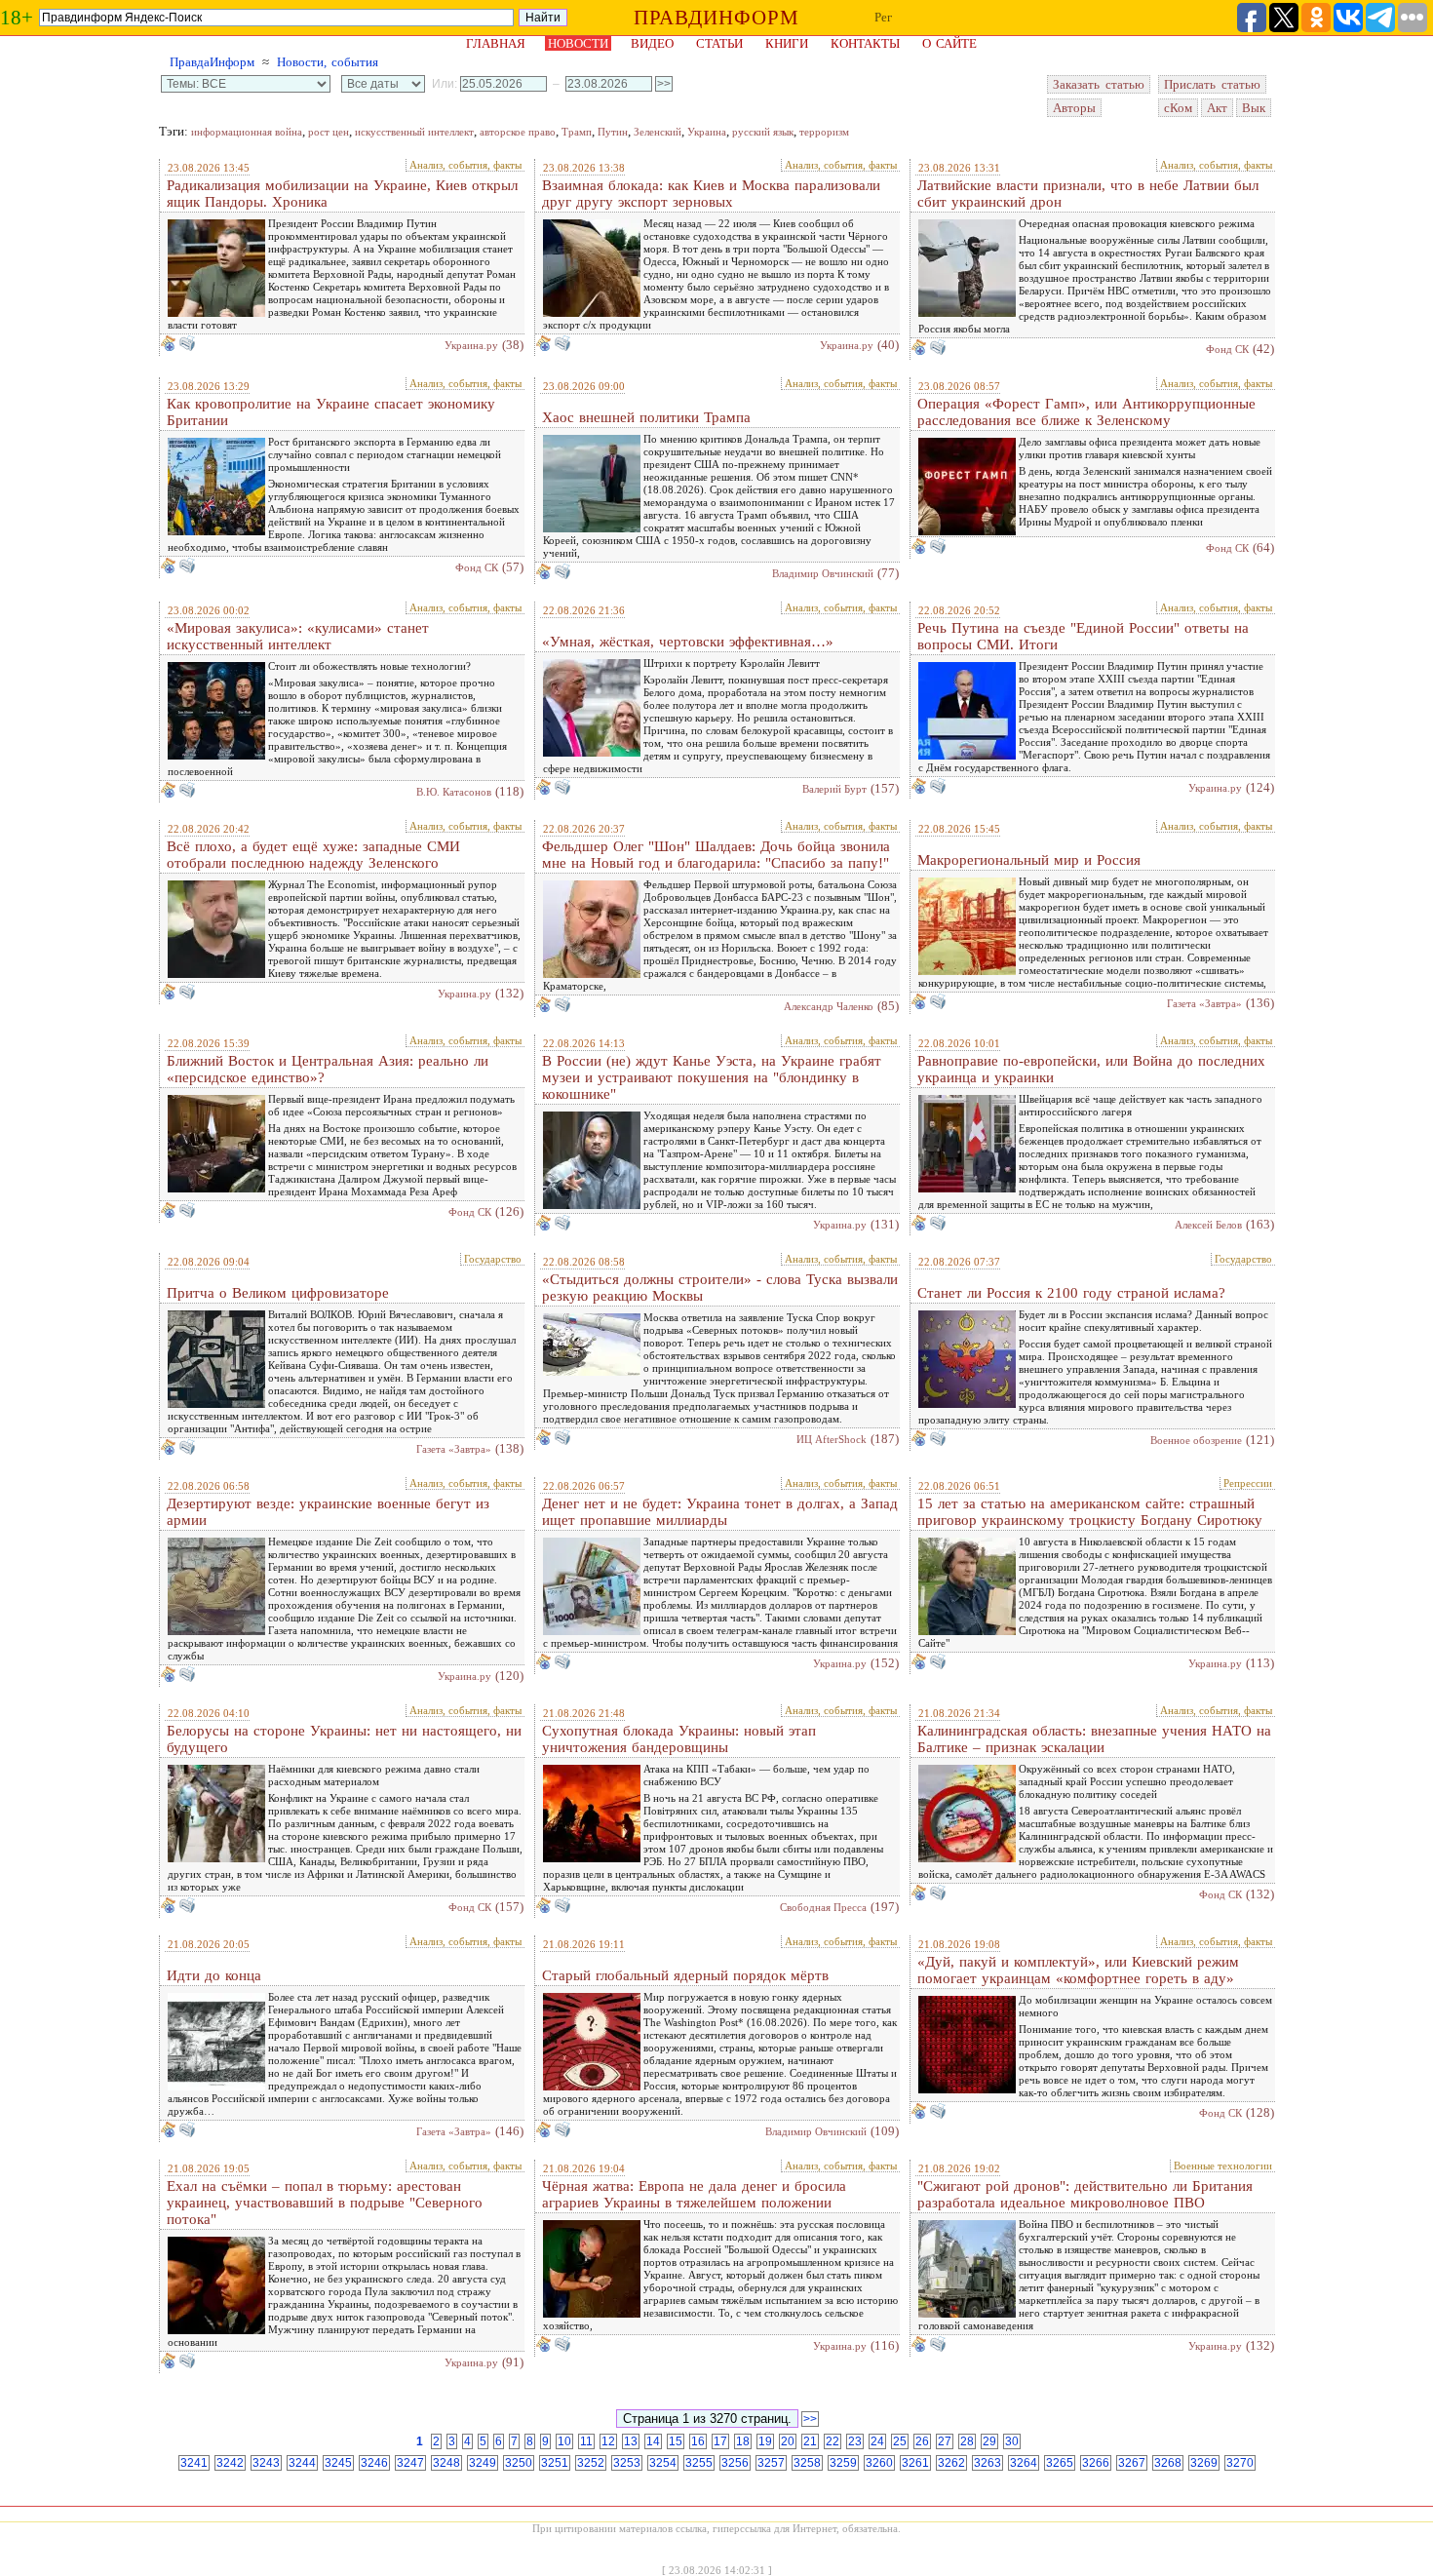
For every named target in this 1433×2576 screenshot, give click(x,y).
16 (698, 2441)
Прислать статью (1212, 84)
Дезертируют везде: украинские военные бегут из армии (328, 1512)
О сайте (949, 43)
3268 (1168, 2463)
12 (608, 2441)
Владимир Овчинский (823, 573)
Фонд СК (1227, 349)
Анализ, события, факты (465, 165)
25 (900, 2441)
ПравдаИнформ (212, 62)
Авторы (1074, 108)
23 (855, 2441)
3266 (1096, 2463)
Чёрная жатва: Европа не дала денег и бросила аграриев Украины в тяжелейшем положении (694, 2194)
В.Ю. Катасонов (454, 792)
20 (788, 2441)
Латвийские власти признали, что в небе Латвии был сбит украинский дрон (1088, 194)
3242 (230, 2463)
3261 (915, 2463)
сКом (1178, 108)
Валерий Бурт (834, 789)
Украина (707, 132)
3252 (591, 2463)
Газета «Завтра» (1204, 1003)
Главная (496, 43)
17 (720, 2441)
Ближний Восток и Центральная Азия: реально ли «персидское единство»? (328, 1069)
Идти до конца (214, 1975)
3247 (410, 2463)
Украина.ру (471, 345)
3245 (338, 2463)
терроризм (824, 132)
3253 (627, 2463)
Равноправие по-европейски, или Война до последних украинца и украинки (1091, 1069)
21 (810, 2441)
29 (989, 2441)
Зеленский (658, 132)
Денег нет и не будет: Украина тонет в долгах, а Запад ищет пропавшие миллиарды (720, 1512)
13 (631, 2441)
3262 (951, 2463)
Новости (578, 43)
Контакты (865, 43)
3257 (771, 2463)
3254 (663, 2463)
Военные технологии (1223, 2166)
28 (967, 2441)
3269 (1204, 2463)
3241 (194, 2463)
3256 (735, 2463)
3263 (988, 2463)
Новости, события (328, 62)
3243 (266, 2463)
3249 (483, 2463)
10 (564, 2441)
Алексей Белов (1208, 1225)
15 (676, 2441)
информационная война (247, 132)
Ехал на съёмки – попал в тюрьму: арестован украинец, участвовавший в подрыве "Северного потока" (325, 2203)
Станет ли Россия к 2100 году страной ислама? (1071, 1293)
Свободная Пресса (823, 1907)
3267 (1132, 2463)
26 (922, 2441)
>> (810, 2419)
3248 (446, 2463)
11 (586, 2441)
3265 (1060, 2463)
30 (1012, 2441)
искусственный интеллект (414, 132)
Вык (1254, 108)
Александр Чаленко (829, 1006)
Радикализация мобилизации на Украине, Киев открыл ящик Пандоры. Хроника (342, 194)
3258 (807, 2463)
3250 (519, 2463)
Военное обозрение (1196, 1440)
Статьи (719, 43)
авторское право (518, 132)
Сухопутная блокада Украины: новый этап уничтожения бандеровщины (679, 1739)
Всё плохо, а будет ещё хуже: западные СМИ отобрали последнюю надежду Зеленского (313, 855)
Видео (652, 43)
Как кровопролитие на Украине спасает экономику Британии (331, 412)
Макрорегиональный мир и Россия (1029, 860)
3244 (302, 2463)
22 (833, 2441)
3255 (699, 2463)
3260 (879, 2463)
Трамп (577, 132)
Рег (883, 17)
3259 (843, 2463)
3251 (555, 2463)
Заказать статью (1099, 84)
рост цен (329, 132)
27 (945, 2441)
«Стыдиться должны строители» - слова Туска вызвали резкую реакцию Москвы (720, 1288)
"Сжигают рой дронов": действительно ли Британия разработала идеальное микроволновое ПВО (1085, 2194)
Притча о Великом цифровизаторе (278, 1293)
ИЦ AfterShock (832, 1439)
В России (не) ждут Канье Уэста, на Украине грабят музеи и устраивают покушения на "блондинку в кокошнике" (712, 1077)
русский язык (763, 132)
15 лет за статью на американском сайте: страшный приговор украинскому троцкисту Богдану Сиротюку (1090, 1512)
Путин (613, 132)
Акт (1217, 108)
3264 (1024, 2463)
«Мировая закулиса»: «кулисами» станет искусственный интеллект (298, 636)
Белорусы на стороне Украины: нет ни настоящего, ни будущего (344, 1739)
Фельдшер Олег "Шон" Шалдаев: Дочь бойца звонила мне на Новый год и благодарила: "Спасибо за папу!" (716, 855)
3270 (1240, 2463)
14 (653, 2441)
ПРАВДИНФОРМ (716, 18)
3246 (374, 2463)
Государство (493, 1259)
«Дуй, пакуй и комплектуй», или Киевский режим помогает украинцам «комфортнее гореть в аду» (1078, 1970)
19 (765, 2441)
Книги (787, 43)
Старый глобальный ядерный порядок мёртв (685, 1975)
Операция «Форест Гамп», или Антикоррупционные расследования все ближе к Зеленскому (1086, 412)
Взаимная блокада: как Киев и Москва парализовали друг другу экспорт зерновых (711, 194)
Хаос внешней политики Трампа (646, 417)
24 (877, 2441)
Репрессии (1248, 1483)
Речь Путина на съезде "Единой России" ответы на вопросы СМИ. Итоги (1083, 636)
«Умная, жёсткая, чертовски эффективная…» (688, 642)
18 (743, 2441)
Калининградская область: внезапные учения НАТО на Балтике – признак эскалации (1094, 1739)
